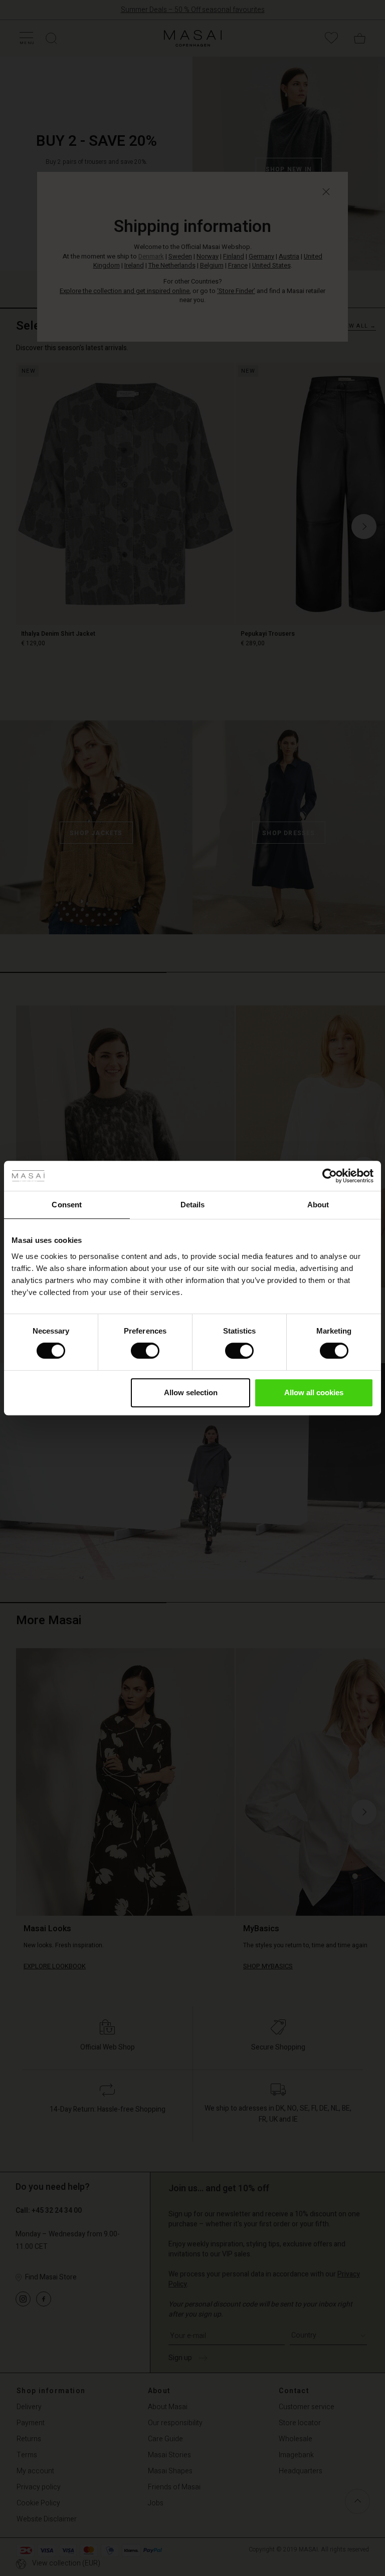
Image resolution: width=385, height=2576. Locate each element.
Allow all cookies (314, 1392)
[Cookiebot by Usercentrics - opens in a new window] (330, 1176)
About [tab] (318, 1205)
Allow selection (191, 1392)
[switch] (145, 1351)
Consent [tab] (67, 1205)
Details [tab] (193, 1205)
